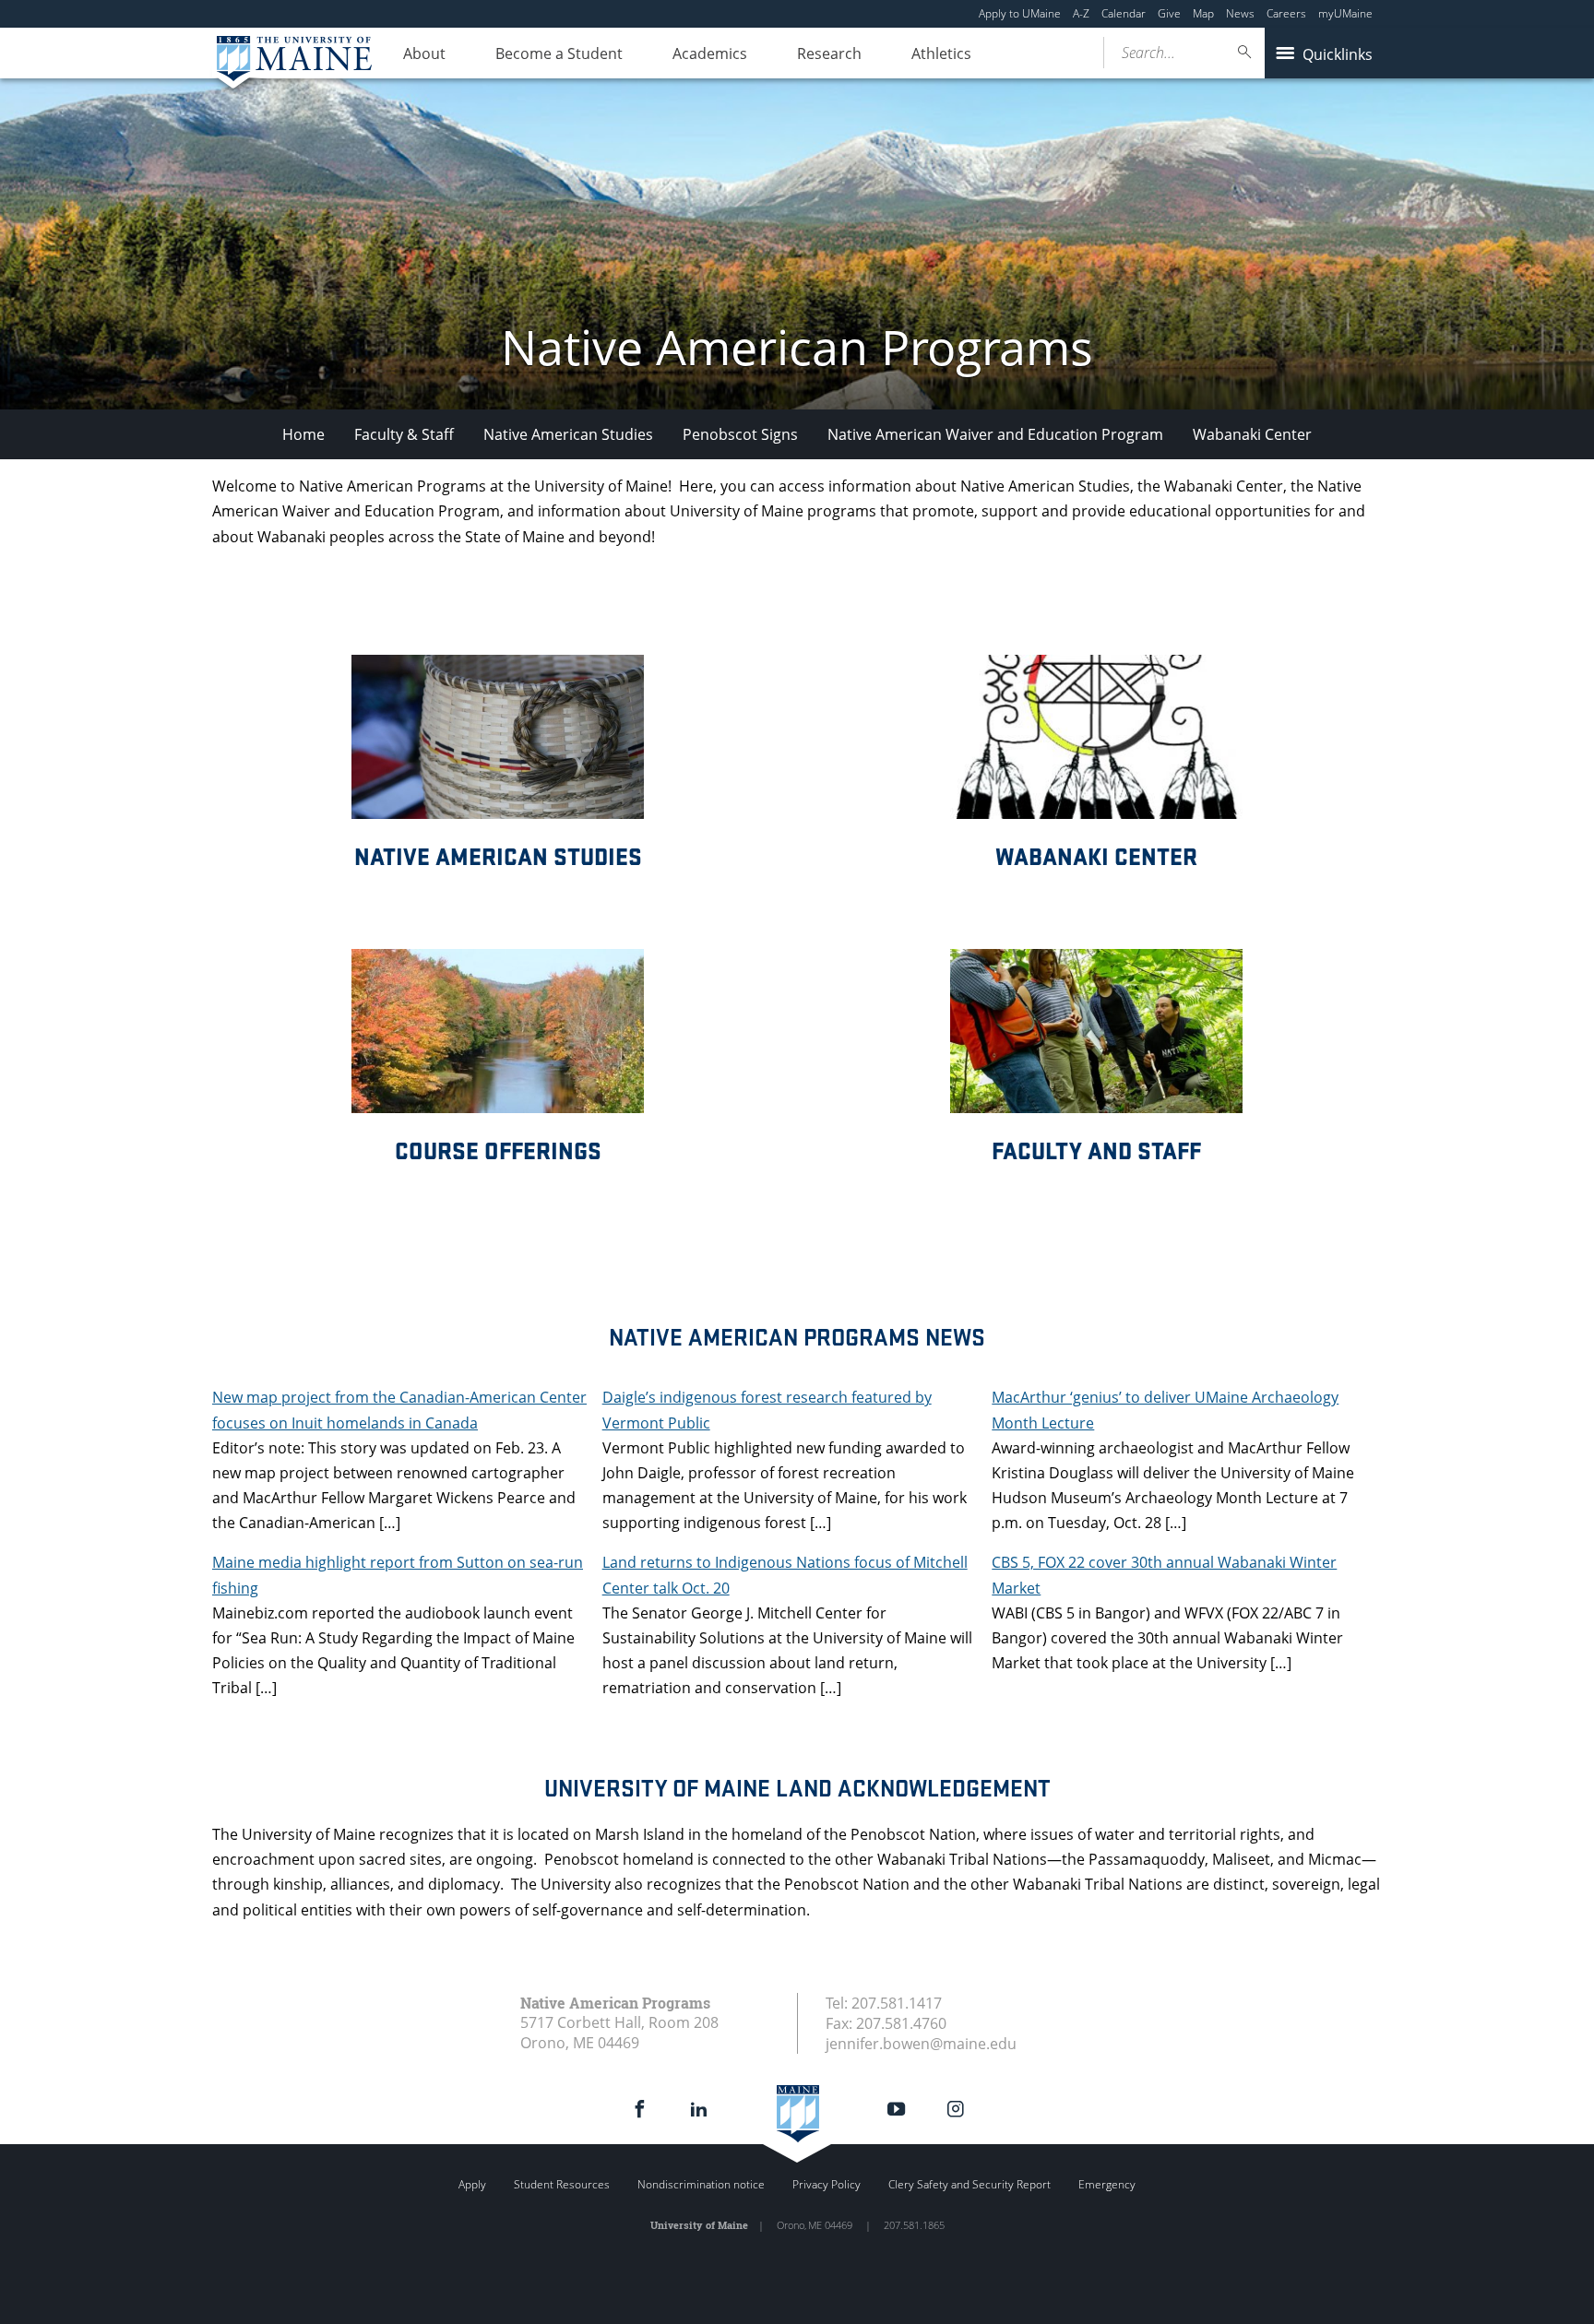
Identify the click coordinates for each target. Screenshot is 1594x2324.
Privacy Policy (827, 2184)
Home (303, 434)
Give (1169, 13)
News (1240, 13)
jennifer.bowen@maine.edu (921, 2044)
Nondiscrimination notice (701, 2184)
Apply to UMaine (1020, 13)
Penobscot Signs (740, 434)
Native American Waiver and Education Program (995, 434)
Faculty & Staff (404, 434)
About (424, 53)
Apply (472, 2184)
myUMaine (1345, 13)
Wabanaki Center (1252, 434)
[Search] (1245, 52)
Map (1203, 13)
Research (829, 53)
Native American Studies (568, 434)
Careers (1286, 13)
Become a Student (559, 53)
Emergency (1107, 2184)
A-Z (1081, 13)
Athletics (941, 53)
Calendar (1124, 13)
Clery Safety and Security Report (969, 2184)
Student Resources (562, 2184)
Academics (710, 53)
